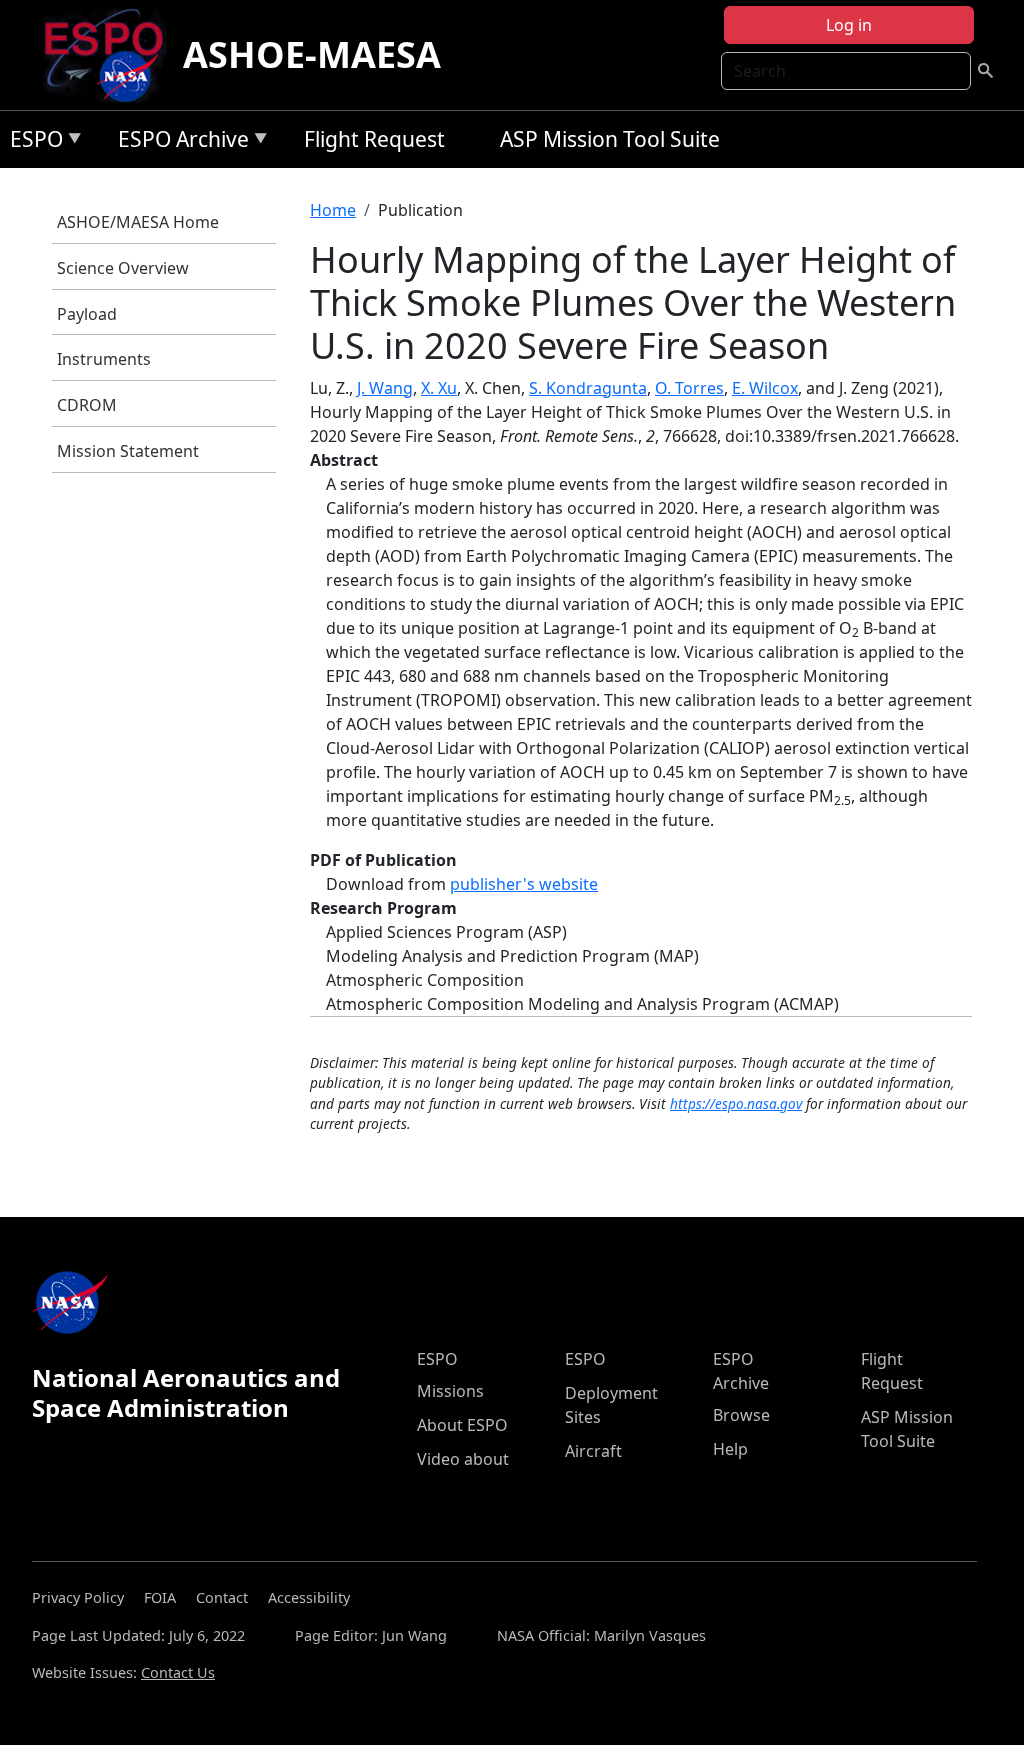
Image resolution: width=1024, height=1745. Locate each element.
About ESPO (462, 1425)
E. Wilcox (765, 388)
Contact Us (178, 1672)
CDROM (87, 405)
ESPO (31, 142)
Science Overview (123, 268)
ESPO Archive (178, 142)
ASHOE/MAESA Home (138, 222)
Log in (849, 25)
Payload (87, 314)
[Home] (111, 55)
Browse (741, 1415)
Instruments (104, 359)
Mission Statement (128, 451)
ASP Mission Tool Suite (610, 139)
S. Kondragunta (588, 388)
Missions (450, 1391)
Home (333, 210)
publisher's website (524, 884)
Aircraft (593, 1451)
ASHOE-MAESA (312, 54)
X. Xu (439, 388)
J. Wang (385, 388)
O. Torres (689, 388)
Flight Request (374, 139)
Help (730, 1449)
